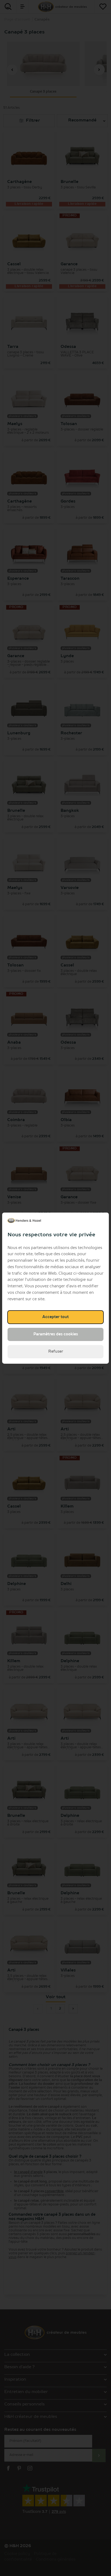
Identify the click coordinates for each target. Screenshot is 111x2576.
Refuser (56, 1352)
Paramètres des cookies (56, 1334)
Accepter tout (55, 1317)
